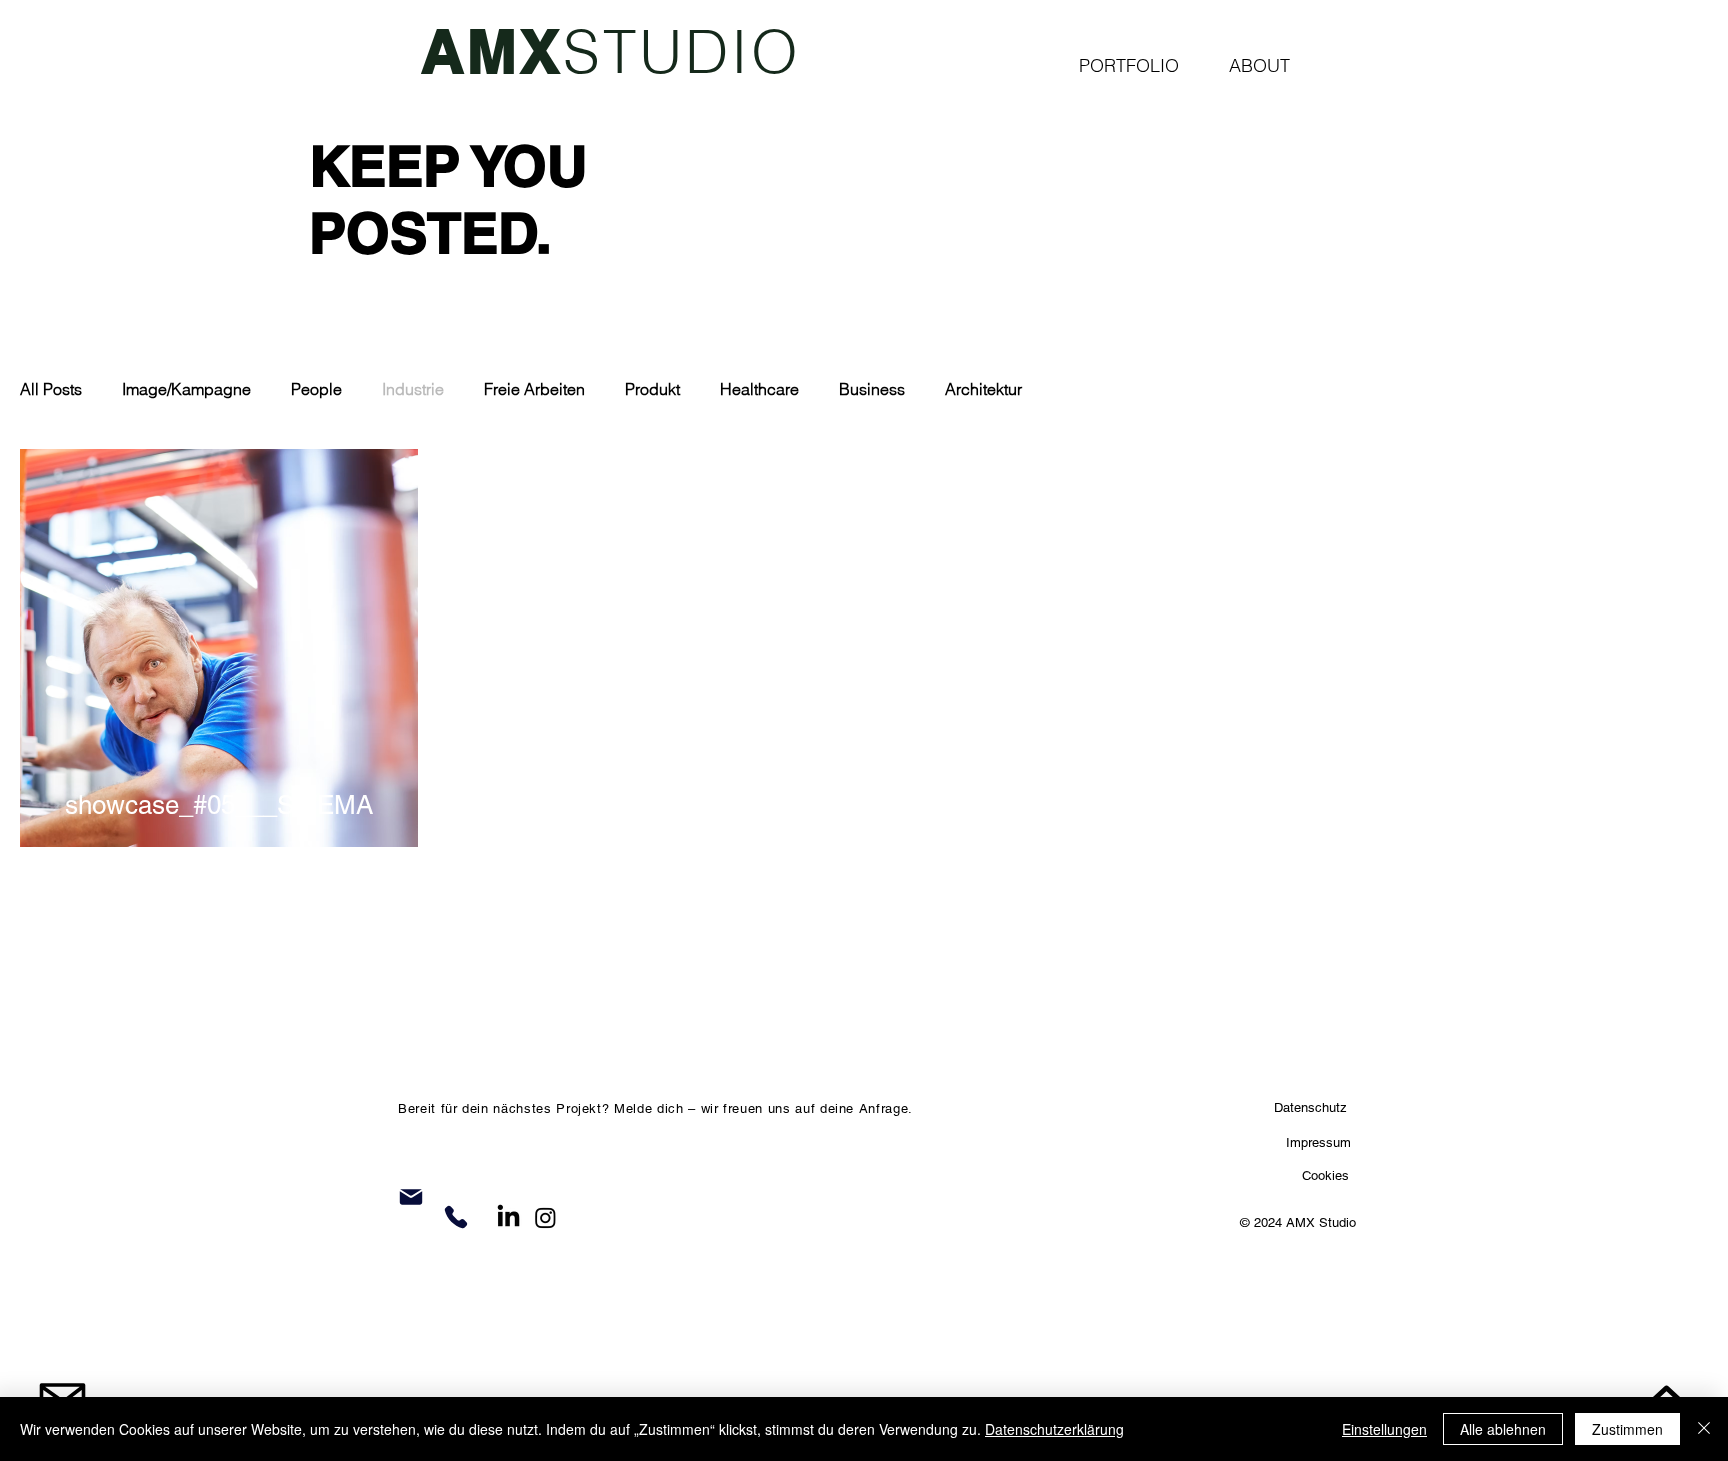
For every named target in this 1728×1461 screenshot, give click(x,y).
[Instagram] (545, 1217)
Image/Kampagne (186, 389)
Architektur (983, 389)
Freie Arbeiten (534, 389)
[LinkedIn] (508, 1217)
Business (872, 389)
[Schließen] (1704, 1429)
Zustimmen (1627, 1429)
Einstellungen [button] (1384, 1429)
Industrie (413, 389)
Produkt (652, 389)
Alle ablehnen (1503, 1429)
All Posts (51, 389)
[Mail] (411, 1197)
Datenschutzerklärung (1054, 1429)
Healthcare (759, 389)
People (316, 389)
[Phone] (456, 1217)
